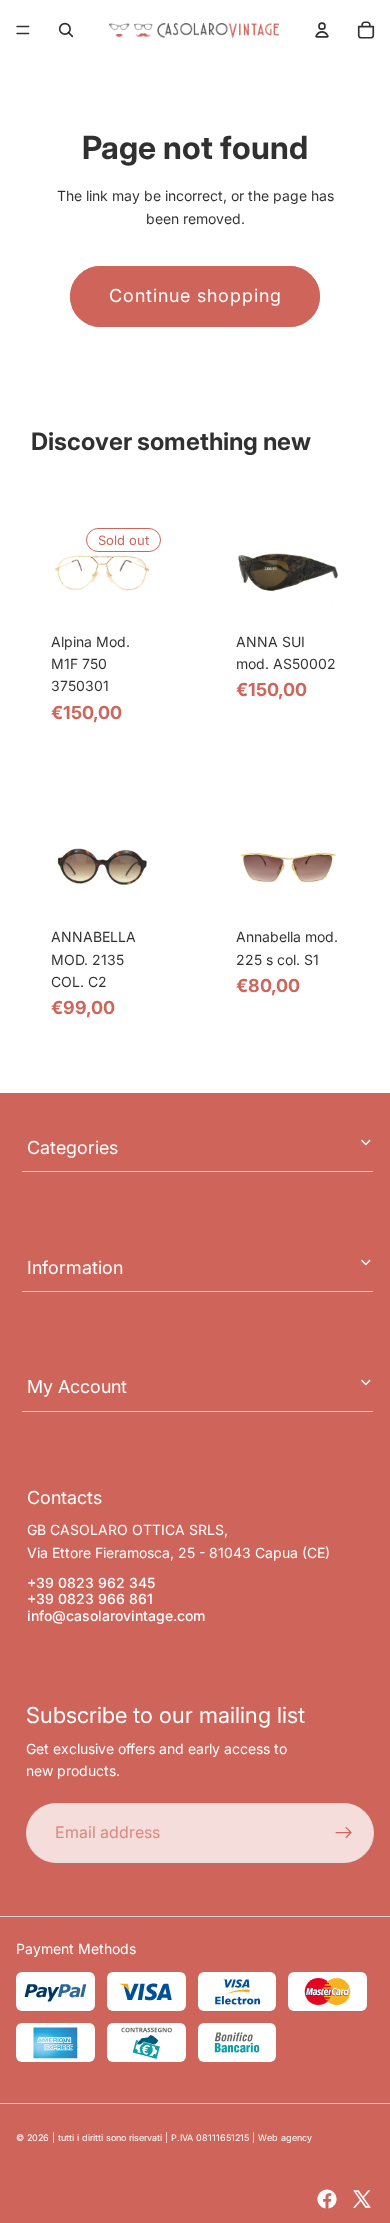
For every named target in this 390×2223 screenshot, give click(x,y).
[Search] (66, 30)
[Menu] (23, 30)
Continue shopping (195, 295)
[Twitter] (362, 2199)
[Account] (322, 30)
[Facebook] (327, 2199)
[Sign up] (344, 1833)
